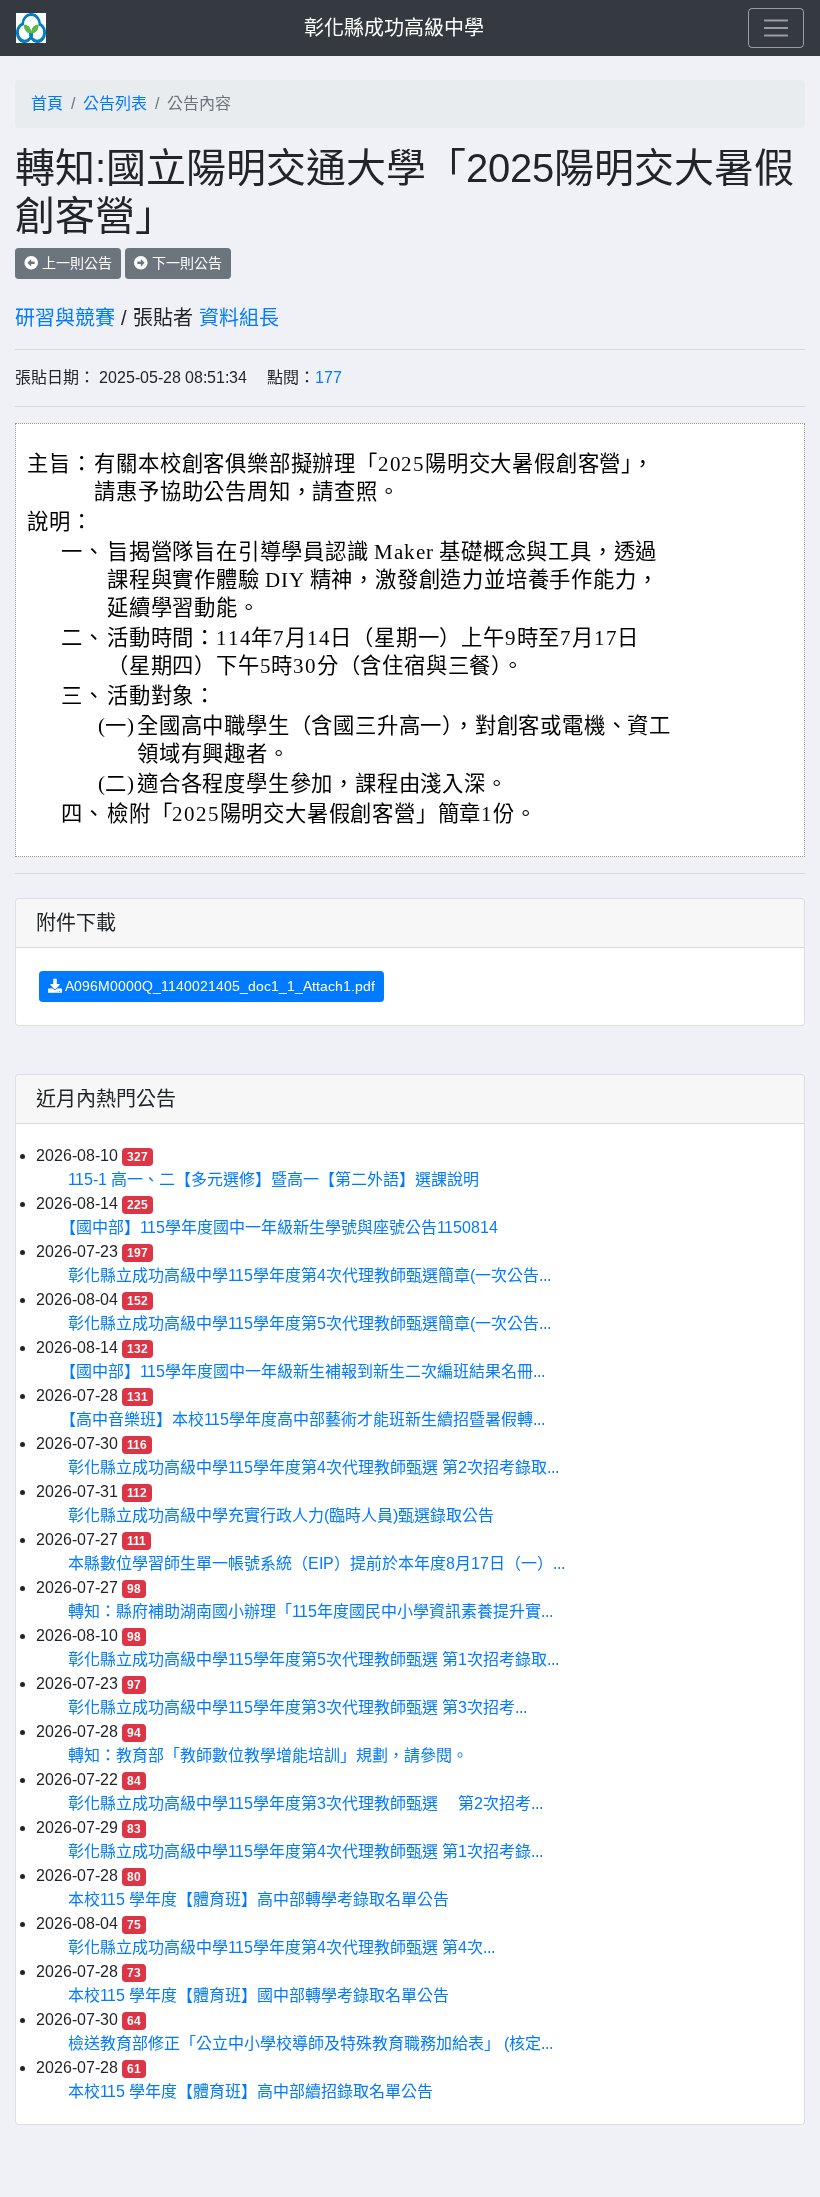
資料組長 (239, 318)
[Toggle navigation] (776, 28)
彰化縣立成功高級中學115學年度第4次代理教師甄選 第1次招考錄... (305, 1851)
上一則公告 (75, 263)
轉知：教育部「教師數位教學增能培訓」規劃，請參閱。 (268, 1755)
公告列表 (115, 103)
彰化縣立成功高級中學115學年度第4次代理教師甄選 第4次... (281, 1947)
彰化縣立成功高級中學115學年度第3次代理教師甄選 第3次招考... (297, 1707)
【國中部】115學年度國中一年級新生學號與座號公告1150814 (283, 1227)
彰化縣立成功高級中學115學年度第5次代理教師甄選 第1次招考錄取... (313, 1659)
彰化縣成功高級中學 (394, 28)
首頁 (47, 103)
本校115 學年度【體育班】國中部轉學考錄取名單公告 (258, 1995)
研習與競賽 (65, 318)
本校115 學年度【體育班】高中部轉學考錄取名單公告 (258, 1899)
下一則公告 (185, 263)
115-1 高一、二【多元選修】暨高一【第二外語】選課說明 (273, 1179)
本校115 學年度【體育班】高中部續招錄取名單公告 (250, 2091)
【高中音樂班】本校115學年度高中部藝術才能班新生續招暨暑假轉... (306, 1419)
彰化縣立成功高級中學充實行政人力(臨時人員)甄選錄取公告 (281, 1515)
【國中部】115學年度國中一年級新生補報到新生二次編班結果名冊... (306, 1371)
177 (328, 377)
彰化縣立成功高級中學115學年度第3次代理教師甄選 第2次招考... (305, 1803)
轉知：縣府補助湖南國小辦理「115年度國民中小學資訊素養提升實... (310, 1611)
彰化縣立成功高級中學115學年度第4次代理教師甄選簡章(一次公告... (309, 1275)
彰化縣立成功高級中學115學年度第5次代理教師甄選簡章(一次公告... (309, 1323)
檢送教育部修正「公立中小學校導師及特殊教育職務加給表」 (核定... (310, 2043)
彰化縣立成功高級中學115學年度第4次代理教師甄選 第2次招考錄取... (313, 1467)
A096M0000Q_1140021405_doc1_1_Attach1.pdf (218, 986)
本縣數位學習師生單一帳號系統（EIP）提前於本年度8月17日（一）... (316, 1563)
